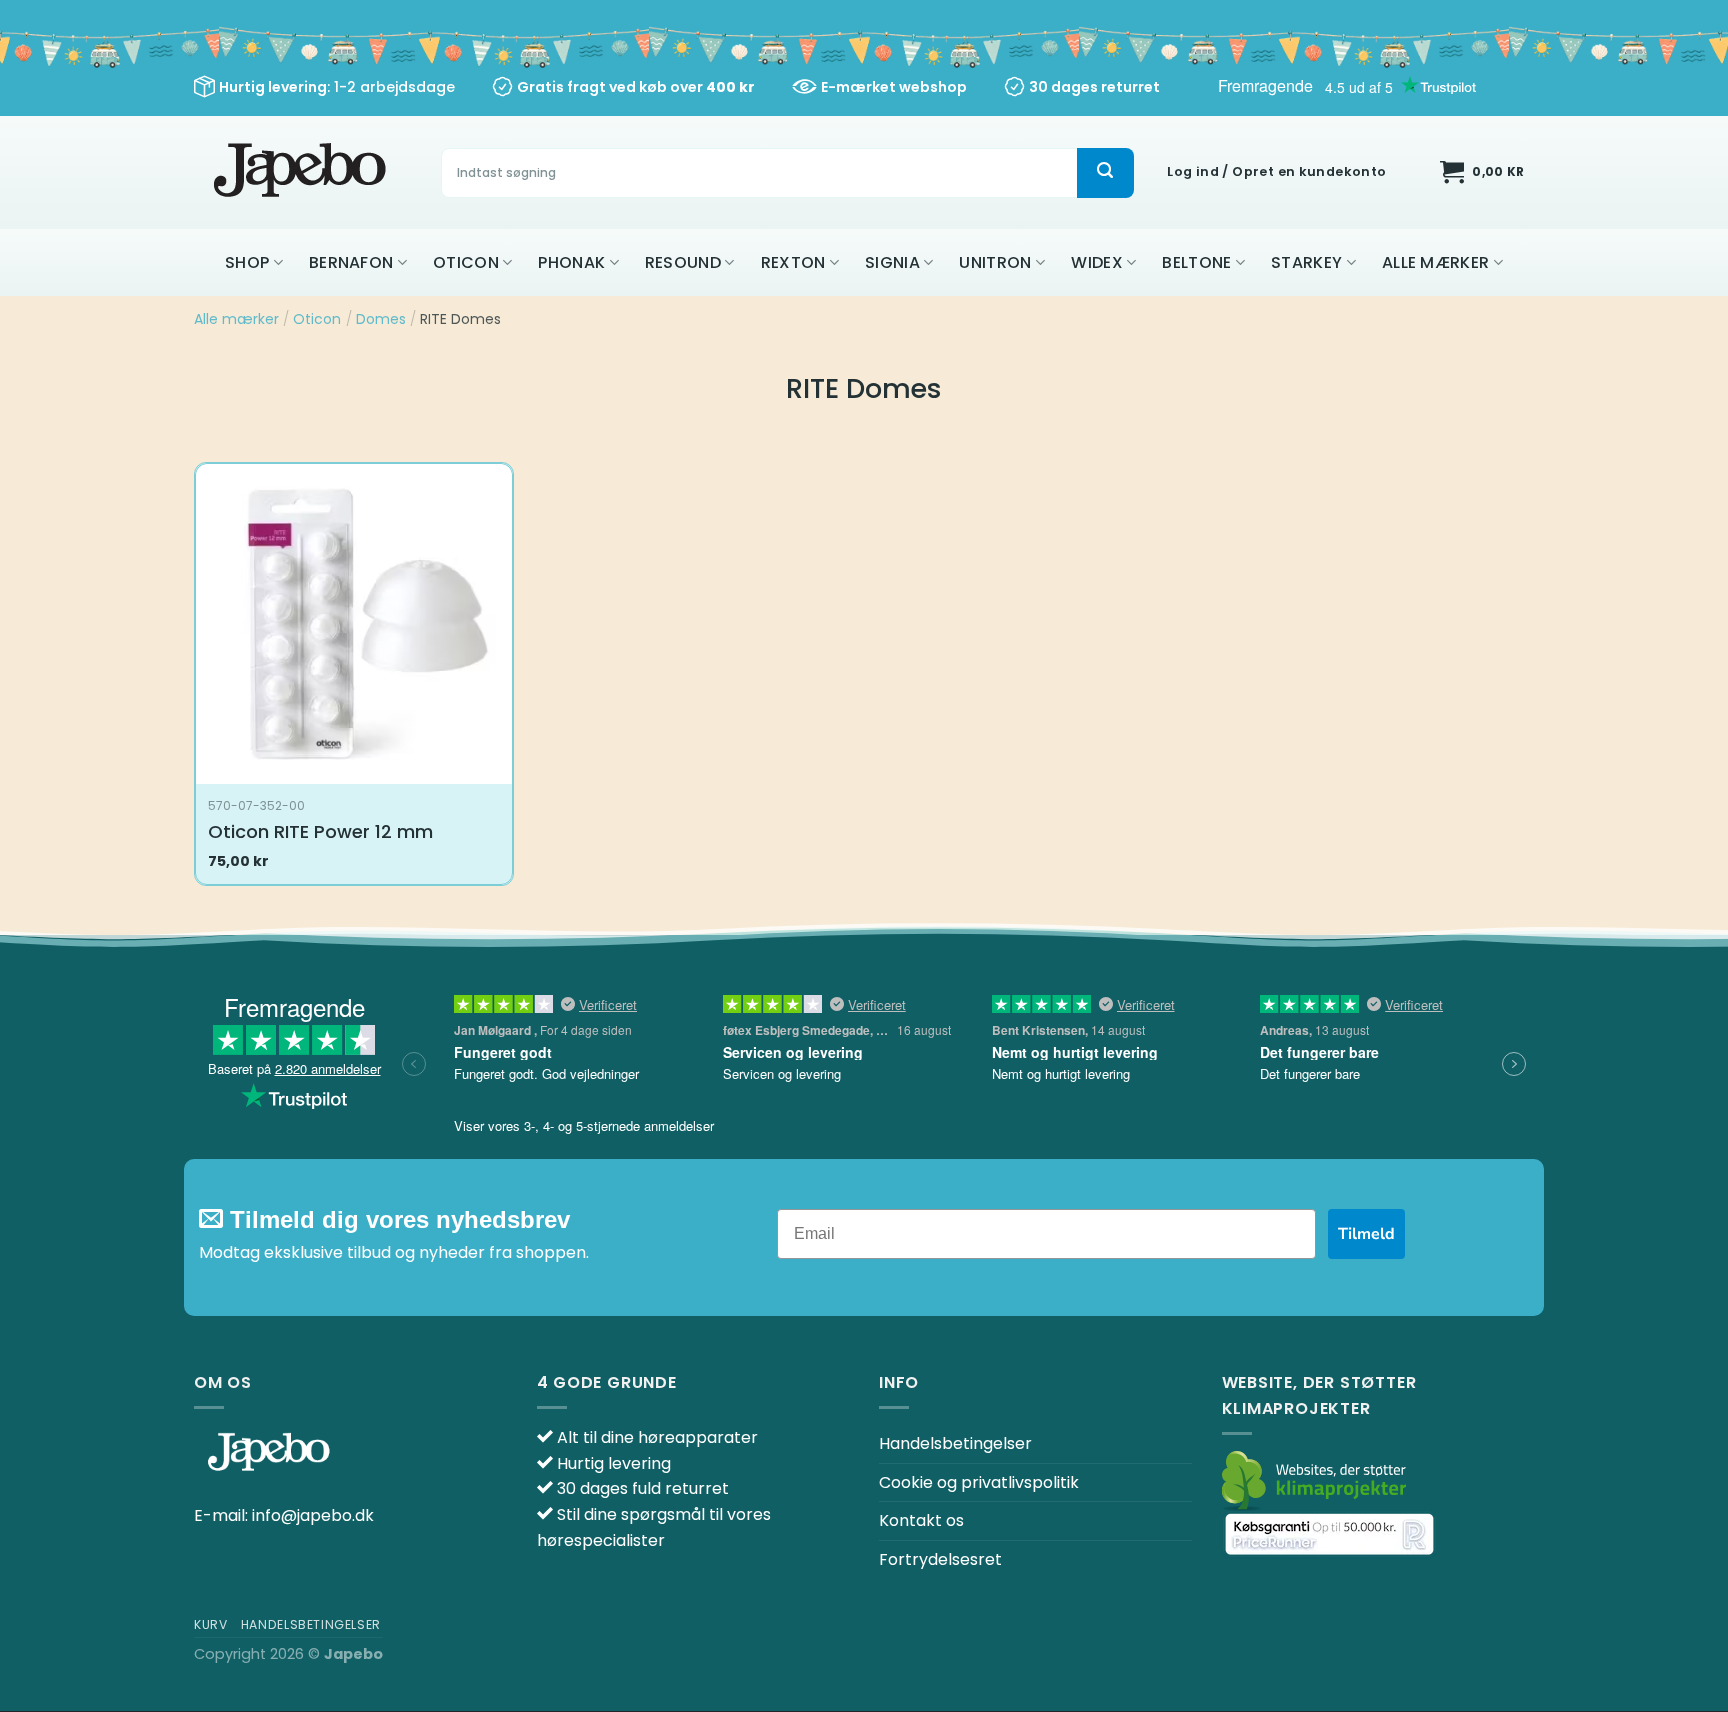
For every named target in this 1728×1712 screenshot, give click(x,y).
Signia (892, 262)
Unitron (995, 262)
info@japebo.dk (313, 1515)
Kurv (210, 1624)
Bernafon (351, 262)
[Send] (1105, 173)
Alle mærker (1436, 262)
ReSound (683, 262)
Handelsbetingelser (955, 1443)
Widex (1097, 262)
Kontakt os (921, 1520)
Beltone (1196, 262)
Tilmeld (1366, 1234)
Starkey (1306, 262)
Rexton (793, 262)
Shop (247, 262)
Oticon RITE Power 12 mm (320, 831)
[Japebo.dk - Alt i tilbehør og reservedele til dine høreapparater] (302, 172)
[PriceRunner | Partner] (1329, 1533)
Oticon (466, 262)
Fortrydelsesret (940, 1559)
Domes (381, 319)
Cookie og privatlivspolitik (979, 1482)
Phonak (571, 262)
